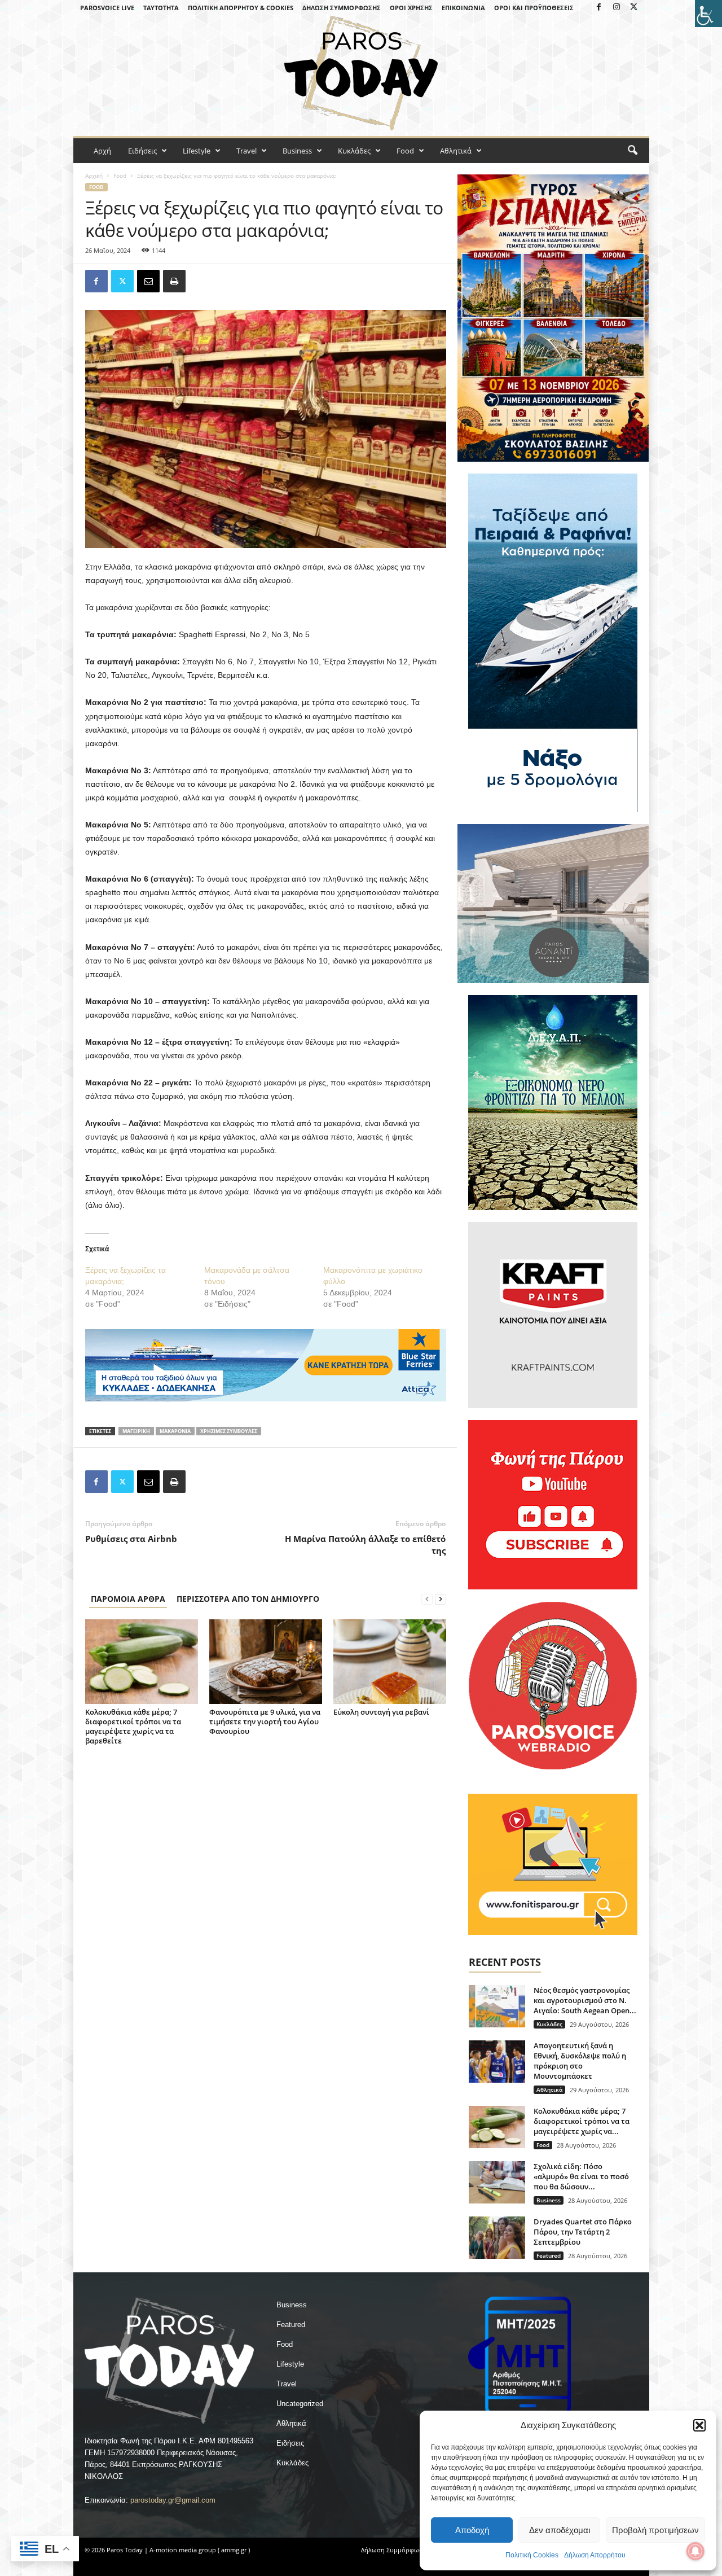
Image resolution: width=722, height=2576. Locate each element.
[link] (708, 14)
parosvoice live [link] (107, 8)
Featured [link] (549, 2255)
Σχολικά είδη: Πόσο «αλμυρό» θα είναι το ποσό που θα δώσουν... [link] (581, 2176)
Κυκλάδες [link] (354, 151)
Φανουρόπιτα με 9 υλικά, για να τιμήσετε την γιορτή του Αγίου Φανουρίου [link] (265, 1721)
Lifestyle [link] (197, 151)
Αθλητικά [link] (456, 151)
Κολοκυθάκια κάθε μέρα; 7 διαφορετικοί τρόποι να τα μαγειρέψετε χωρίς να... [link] (582, 2121)
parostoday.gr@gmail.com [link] (173, 2500)
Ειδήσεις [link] (142, 151)
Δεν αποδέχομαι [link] (560, 2530)
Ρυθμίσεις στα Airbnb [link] (131, 1539)
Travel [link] (246, 151)
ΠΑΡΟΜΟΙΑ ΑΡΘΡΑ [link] (128, 1599)
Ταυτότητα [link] (161, 8)
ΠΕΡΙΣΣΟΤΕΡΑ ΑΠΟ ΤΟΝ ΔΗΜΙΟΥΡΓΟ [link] (248, 1599)
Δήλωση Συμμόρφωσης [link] (342, 8)
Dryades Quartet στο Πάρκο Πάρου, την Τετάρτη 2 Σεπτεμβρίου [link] (583, 2232)
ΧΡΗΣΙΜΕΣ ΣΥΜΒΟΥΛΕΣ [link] (229, 1431)
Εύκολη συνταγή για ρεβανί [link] (381, 1712)
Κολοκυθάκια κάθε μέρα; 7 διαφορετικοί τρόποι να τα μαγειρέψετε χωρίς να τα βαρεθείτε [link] (133, 1726)
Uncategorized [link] (300, 2404)
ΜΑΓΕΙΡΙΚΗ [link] (136, 1431)
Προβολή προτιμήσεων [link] (655, 2530)
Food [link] (405, 151)
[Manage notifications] (695, 2551)
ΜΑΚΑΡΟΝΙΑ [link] (175, 1431)
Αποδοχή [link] (472, 2530)
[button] (699, 2425)
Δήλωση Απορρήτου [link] (595, 2555)
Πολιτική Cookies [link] (532, 2555)
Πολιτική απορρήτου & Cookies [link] (241, 8)
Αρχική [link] (94, 176)
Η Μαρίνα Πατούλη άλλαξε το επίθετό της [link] (365, 1545)
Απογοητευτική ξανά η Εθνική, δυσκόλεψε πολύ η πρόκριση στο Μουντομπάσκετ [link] (580, 2061)
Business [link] (297, 151)
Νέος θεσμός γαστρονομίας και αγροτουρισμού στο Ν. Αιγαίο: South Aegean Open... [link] (585, 2000)
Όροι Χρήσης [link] (411, 8)
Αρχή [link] (102, 151)
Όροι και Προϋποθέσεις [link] (534, 8)
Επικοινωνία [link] (463, 8)
